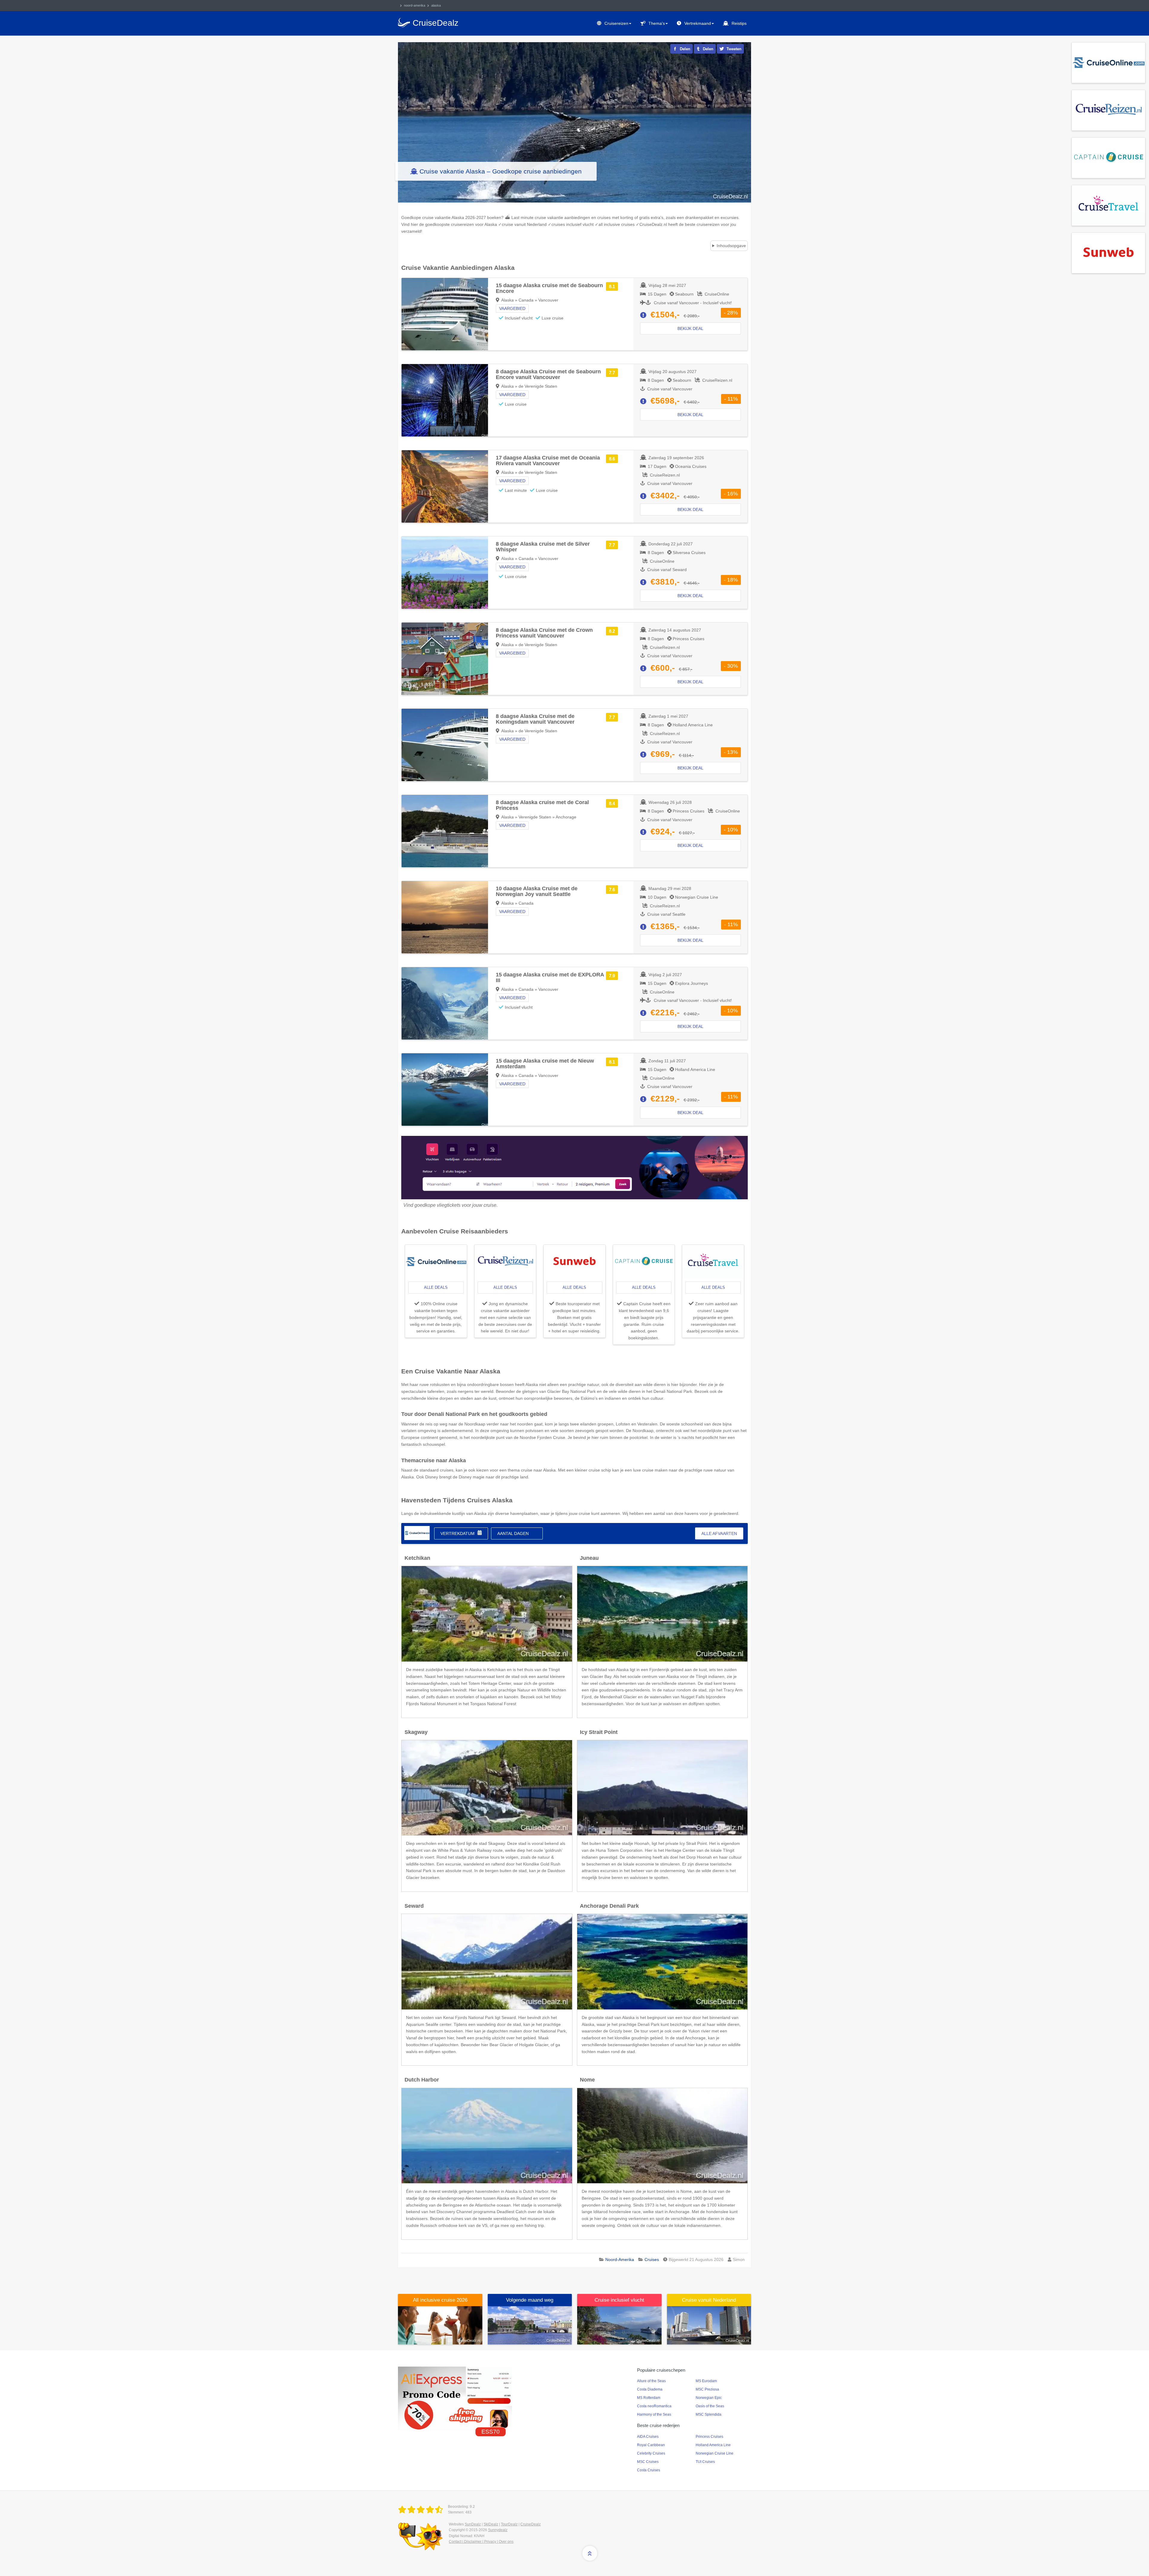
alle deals (436, 1287)
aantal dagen (513, 1533)
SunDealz (473, 2524)
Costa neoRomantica (654, 2406)
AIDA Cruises (648, 2437)
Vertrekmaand (698, 23)
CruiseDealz (531, 2524)
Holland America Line (713, 2445)
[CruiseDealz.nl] (422, 2510)
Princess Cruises (709, 2437)
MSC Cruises (648, 2462)
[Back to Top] (590, 2553)
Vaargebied (512, 308)
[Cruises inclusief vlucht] (619, 2325)
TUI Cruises (705, 2462)
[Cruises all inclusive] (440, 2325)
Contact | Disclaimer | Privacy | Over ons (481, 2542)
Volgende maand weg (530, 2300)
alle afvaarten (719, 1533)
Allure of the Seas (651, 2381)
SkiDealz (491, 2524)
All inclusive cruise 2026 (440, 2300)
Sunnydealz (498, 2530)
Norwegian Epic (709, 2398)
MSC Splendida (709, 2414)
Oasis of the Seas (710, 2406)
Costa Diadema (650, 2389)
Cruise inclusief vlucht (619, 2300)
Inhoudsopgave (731, 246)
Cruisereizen (616, 23)
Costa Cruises (649, 2470)
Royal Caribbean (651, 2445)
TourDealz (509, 2524)
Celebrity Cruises (651, 2453)
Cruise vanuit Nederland (709, 2300)
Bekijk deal (690, 328)
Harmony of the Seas (654, 2414)
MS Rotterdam (649, 2398)
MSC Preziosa (707, 2389)
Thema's (657, 23)
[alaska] (417, 1533)
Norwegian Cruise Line (715, 2453)
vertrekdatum (458, 1533)
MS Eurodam (706, 2381)
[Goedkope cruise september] (530, 2325)
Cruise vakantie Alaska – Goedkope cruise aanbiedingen (501, 171)
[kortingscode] (455, 2398)
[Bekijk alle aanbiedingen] (1108, 62)
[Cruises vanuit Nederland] (709, 2325)
